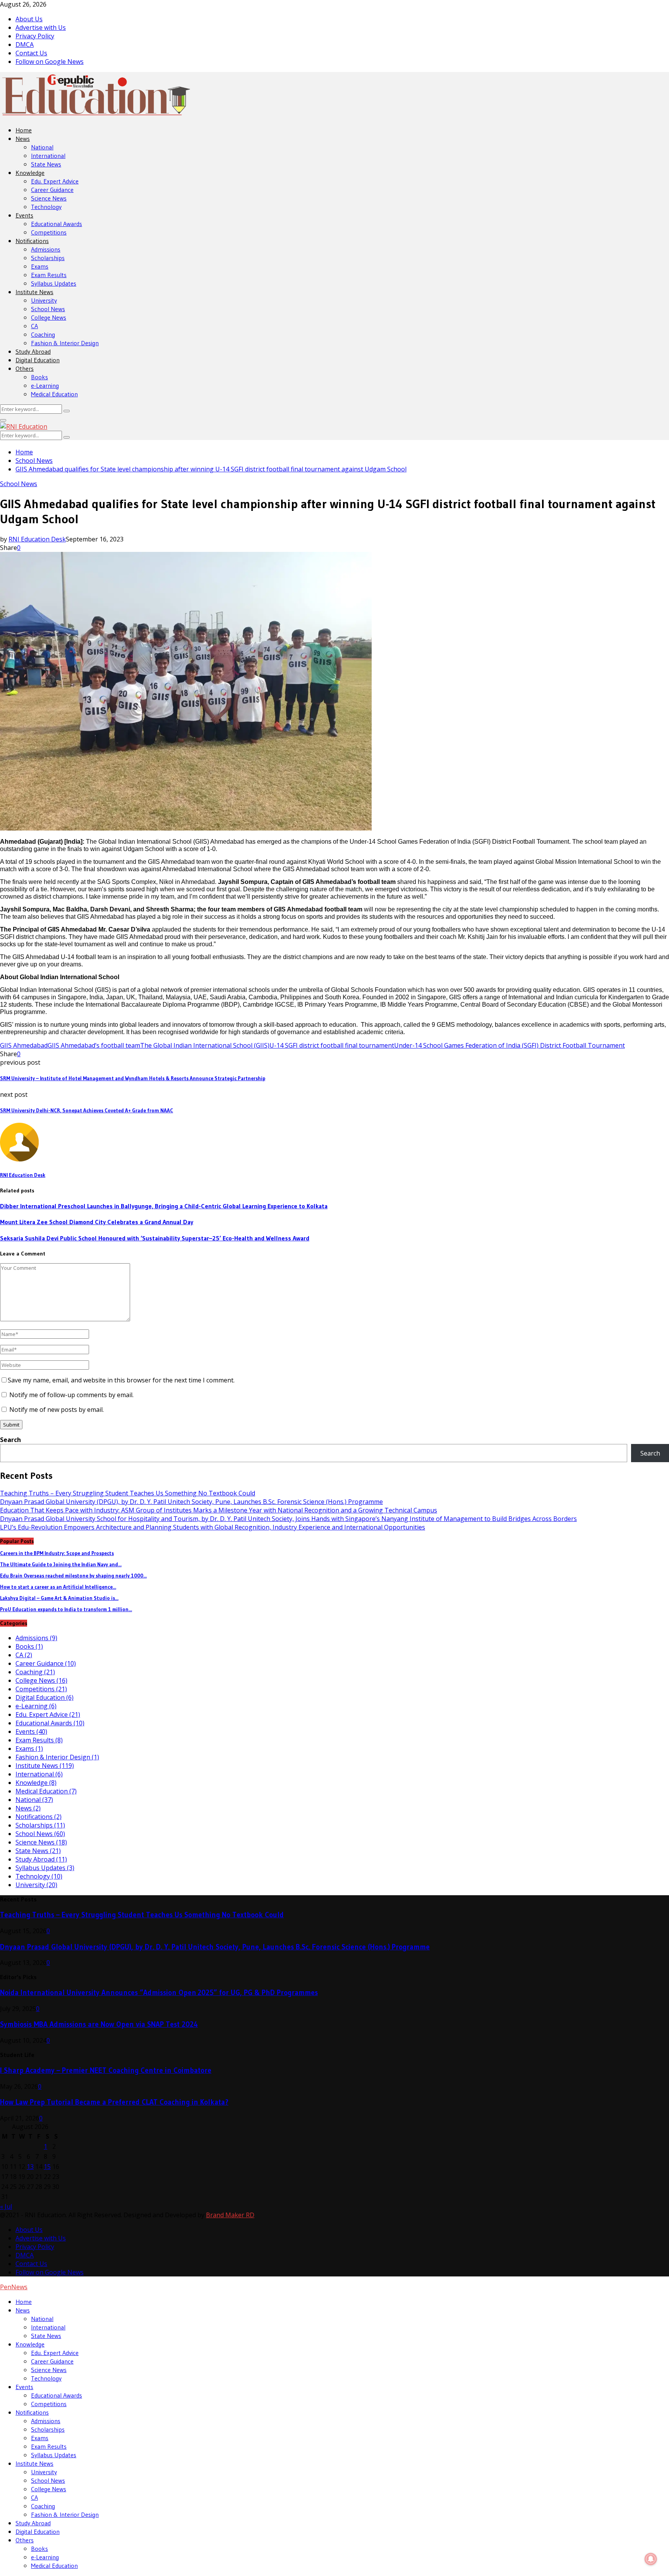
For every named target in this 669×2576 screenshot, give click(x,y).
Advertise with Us (41, 27)
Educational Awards (57, 224)
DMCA (25, 45)
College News (49, 317)
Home (24, 130)
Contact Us (31, 53)
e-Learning (45, 385)
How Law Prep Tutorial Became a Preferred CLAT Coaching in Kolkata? (114, 2102)
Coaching (43, 334)
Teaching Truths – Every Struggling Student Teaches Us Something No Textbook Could (128, 1493)
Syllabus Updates (54, 283)
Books (39, 377)
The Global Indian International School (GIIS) (205, 1045)
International (48, 156)
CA (34, 326)
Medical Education (54, 394)
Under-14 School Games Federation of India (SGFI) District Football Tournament (509, 1045)
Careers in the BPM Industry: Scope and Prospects (57, 1553)
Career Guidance (52, 190)
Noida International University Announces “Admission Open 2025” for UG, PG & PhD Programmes (159, 1993)
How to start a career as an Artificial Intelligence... (58, 1587)
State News (46, 164)
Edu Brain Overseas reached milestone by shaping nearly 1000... (73, 1576)
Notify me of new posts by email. (57, 1410)
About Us (29, 19)
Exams (40, 266)
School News (48, 309)
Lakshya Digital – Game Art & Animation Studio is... (59, 1598)
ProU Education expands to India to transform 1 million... (66, 1609)
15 (47, 2167)
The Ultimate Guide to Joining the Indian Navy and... (61, 1564)
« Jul (6, 2206)
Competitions (49, 232)
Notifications (32, 241)
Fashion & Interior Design (65, 343)
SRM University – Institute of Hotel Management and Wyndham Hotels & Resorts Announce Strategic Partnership (133, 1078)
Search (10, 1440)
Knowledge (30, 173)
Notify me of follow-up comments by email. (71, 1395)
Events (24, 215)
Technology (46, 207)
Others (25, 368)
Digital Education (38, 360)
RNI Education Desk (37, 539)
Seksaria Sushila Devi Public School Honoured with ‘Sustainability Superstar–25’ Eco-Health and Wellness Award (155, 1238)
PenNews (14, 2287)
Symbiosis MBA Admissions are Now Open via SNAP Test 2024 (99, 2024)
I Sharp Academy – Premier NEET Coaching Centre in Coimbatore (106, 2070)
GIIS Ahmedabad (24, 1045)
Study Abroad (33, 351)
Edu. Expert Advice (55, 181)
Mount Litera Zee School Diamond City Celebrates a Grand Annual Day (97, 1222)
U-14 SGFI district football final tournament (332, 1045)
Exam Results (49, 275)
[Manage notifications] (651, 2559)
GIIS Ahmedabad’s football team (94, 1045)
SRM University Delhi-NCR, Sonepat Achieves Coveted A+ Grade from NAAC (87, 1111)
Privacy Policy (35, 36)
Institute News (34, 292)
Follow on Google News (50, 62)
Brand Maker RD (230, 2215)
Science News (49, 198)
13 (30, 2167)
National (42, 147)
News (23, 139)
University (44, 300)
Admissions (46, 249)
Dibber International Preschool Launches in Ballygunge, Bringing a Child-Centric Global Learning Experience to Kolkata (164, 1206)
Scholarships (48, 258)
